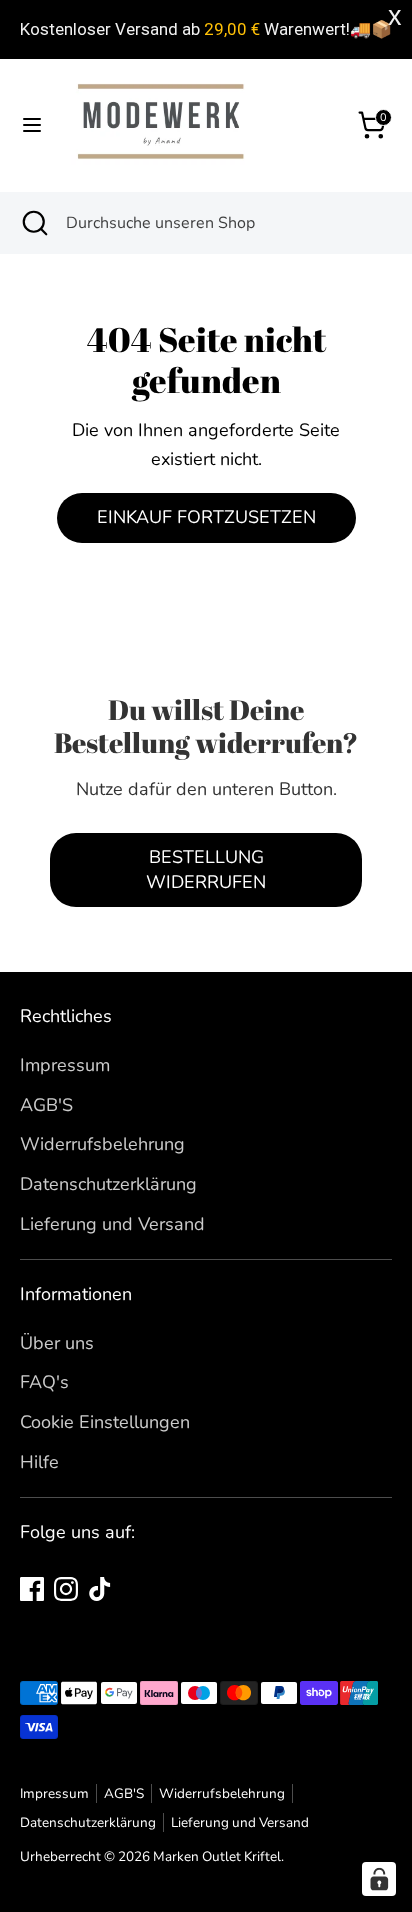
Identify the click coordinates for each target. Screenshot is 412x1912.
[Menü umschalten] (32, 125)
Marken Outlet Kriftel (217, 1856)
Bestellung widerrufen (206, 869)
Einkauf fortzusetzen (206, 517)
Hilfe (39, 1462)
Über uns (57, 1343)
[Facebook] (32, 1589)
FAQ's (44, 1382)
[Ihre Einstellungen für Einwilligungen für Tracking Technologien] (379, 1879)
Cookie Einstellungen (105, 1422)
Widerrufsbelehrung (102, 1144)
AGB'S (46, 1105)
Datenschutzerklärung (108, 1184)
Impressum (65, 1065)
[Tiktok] (100, 1589)
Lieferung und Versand (112, 1224)
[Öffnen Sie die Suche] (33, 223)
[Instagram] (66, 1589)
